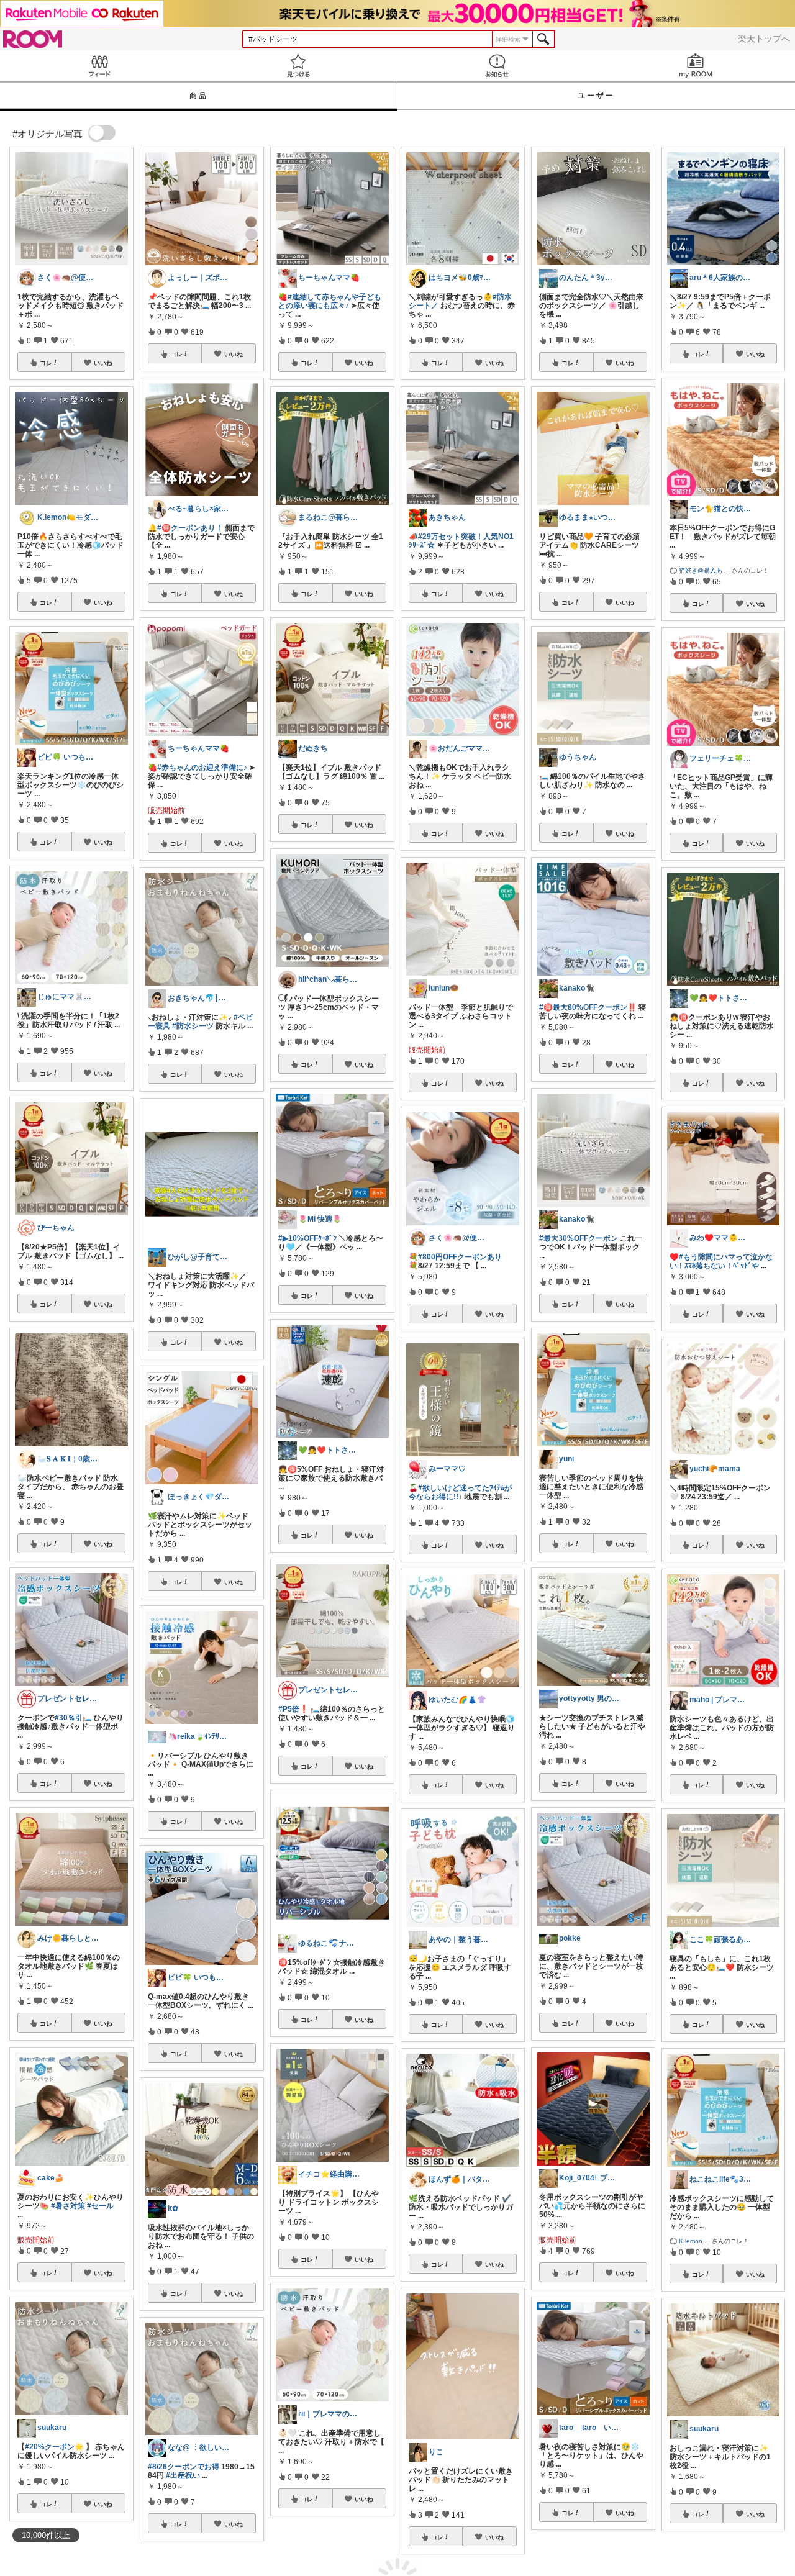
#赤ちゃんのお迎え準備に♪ (202, 768)
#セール (100, 2206)
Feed (99, 66)
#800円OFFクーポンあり (460, 1257)
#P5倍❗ (293, 1709)
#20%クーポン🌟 (54, 2447)
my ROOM (696, 66)
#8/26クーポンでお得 (184, 2467)
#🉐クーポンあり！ (190, 528)
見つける (298, 66)
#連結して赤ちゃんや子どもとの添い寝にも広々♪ (330, 301)
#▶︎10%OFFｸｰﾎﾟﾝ (307, 1238)
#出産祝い (183, 2475)
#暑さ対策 (68, 2206)
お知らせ (497, 66)
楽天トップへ (764, 39)
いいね (103, 363)
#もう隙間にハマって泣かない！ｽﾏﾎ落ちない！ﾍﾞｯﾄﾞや (721, 1261)
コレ (46, 363)
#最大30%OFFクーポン (579, 1238)
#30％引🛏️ (73, 1718)
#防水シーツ (193, 1026)
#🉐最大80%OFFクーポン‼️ (588, 1007)
